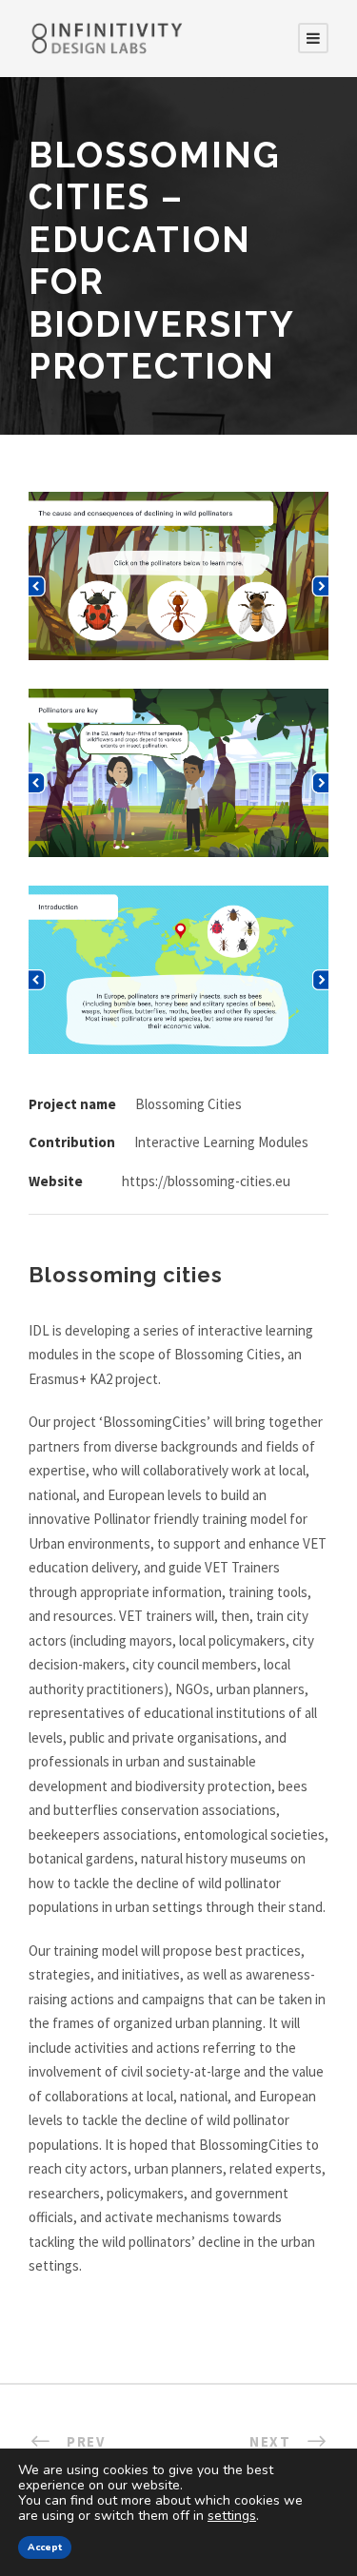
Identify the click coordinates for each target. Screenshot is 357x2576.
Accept (45, 2547)
